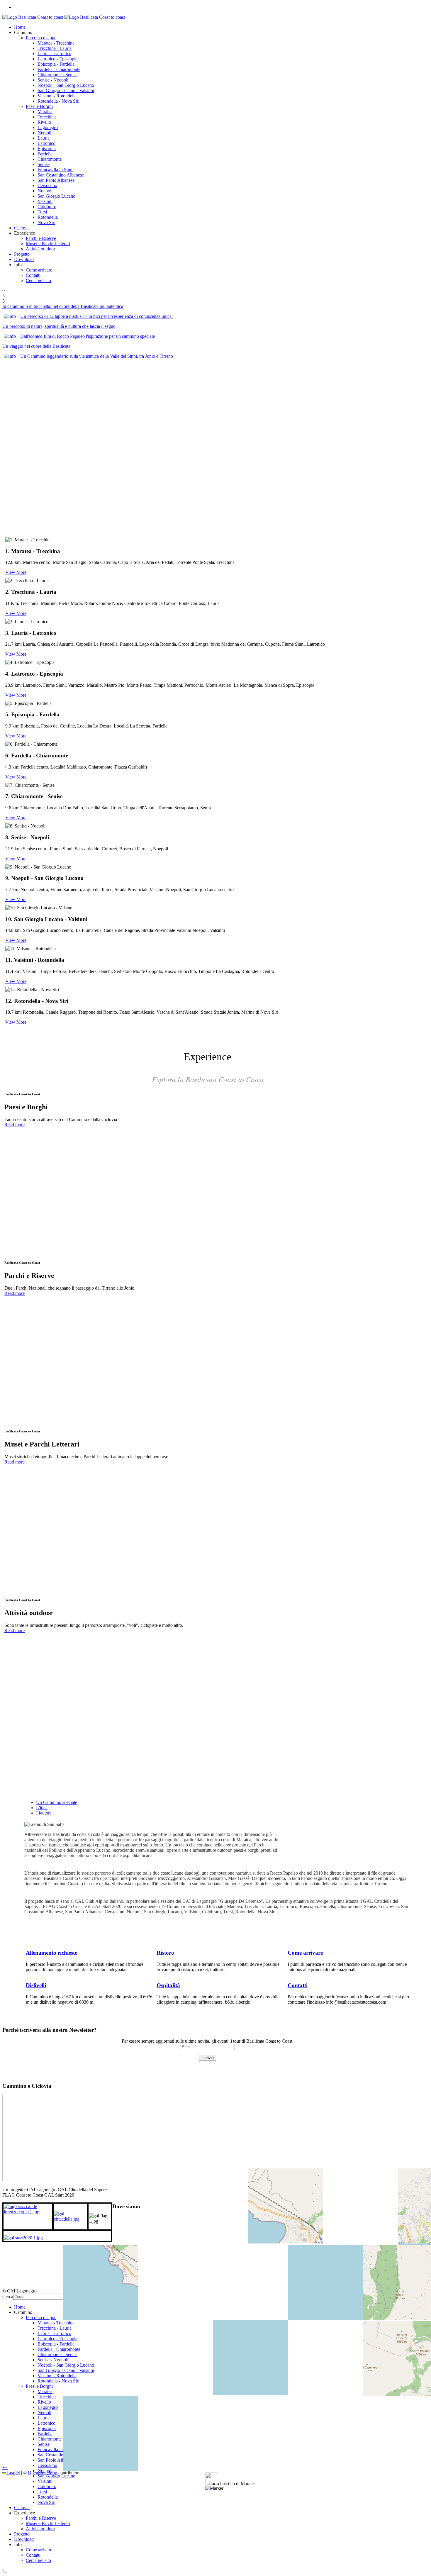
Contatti (33, 275)
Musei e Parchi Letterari (48, 244)
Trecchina (47, 117)
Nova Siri (46, 222)
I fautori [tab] (43, 1813)
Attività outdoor (40, 249)
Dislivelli (36, 1985)
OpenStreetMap (43, 2473)
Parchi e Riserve (41, 238)
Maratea (45, 112)
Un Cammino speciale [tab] (57, 1802)
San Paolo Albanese (56, 180)
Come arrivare (39, 270)
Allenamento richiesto (52, 1953)
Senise (44, 164)
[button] (210, 2489)
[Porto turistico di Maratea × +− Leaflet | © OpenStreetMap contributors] (208, 2252)
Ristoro (165, 1953)
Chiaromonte (50, 159)
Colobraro (47, 207)
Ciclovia (22, 228)
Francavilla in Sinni (56, 170)
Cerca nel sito (38, 280)
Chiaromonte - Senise (57, 75)
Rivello (44, 122)
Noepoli (45, 191)
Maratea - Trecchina (56, 43)
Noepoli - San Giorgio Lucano (66, 85)
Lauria (44, 138)
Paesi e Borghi (39, 106)
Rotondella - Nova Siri (58, 101)
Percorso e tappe (41, 38)
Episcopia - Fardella (56, 64)
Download (24, 259)
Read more (15, 1125)
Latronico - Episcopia (57, 59)
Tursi (42, 212)
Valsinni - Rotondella (57, 96)
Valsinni (45, 201)
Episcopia (47, 149)
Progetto (22, 254)
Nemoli (44, 133)
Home (20, 27)
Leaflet (13, 2473)
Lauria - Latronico (54, 54)
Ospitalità (168, 1985)
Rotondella (48, 217)
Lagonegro (48, 127)
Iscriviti (208, 2058)
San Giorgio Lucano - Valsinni (66, 90)
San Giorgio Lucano (56, 196)
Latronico (46, 143)
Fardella (45, 154)
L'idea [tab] (42, 1808)
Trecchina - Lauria (55, 48)
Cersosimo (47, 185)
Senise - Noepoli (53, 80)
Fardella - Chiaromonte (59, 69)
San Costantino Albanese (61, 175)
